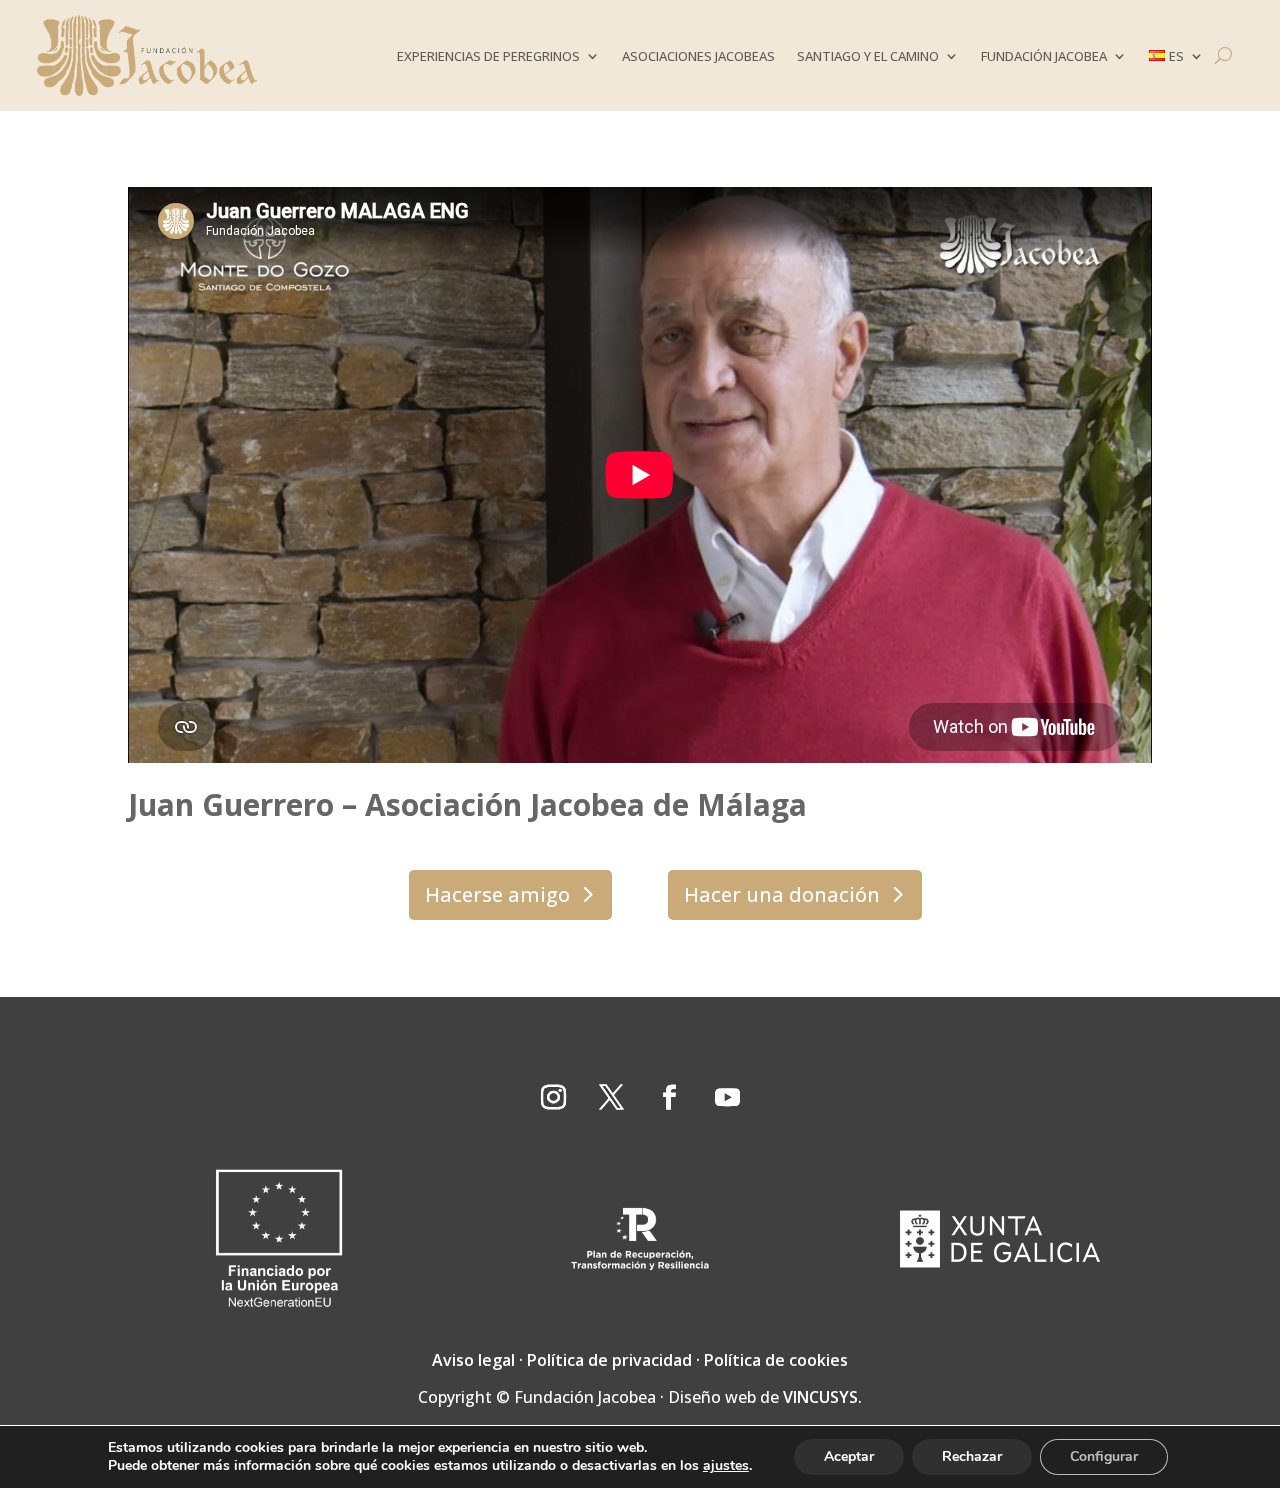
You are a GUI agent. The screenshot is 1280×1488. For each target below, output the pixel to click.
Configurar (1104, 1456)
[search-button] (1223, 55)
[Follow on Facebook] (669, 1098)
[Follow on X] (611, 1098)
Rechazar (972, 1456)
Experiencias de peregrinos (488, 56)
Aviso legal (473, 1360)
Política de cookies (776, 1360)
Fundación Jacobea (1044, 56)
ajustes (726, 1466)
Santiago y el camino (868, 56)
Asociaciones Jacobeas (698, 56)
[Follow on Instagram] (553, 1098)
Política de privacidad (609, 1360)
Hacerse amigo (497, 894)
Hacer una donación (782, 894)
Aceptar (849, 1456)
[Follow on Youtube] (727, 1098)
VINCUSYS (820, 1397)
